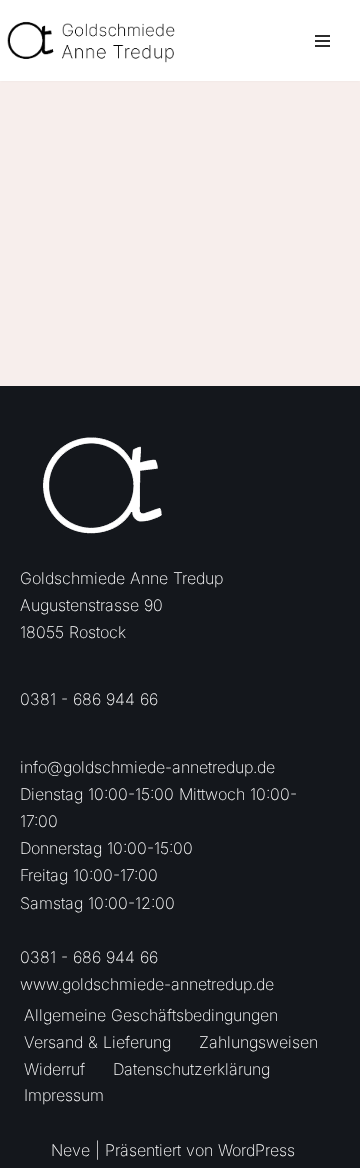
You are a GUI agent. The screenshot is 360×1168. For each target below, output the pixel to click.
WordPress (256, 1150)
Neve (70, 1150)
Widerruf (54, 1069)
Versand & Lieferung (97, 1042)
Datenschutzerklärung (191, 1069)
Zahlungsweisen (258, 1042)
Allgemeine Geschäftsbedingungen (151, 1015)
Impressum (64, 1095)
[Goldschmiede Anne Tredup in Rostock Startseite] (100, 40)
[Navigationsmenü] (322, 41)
